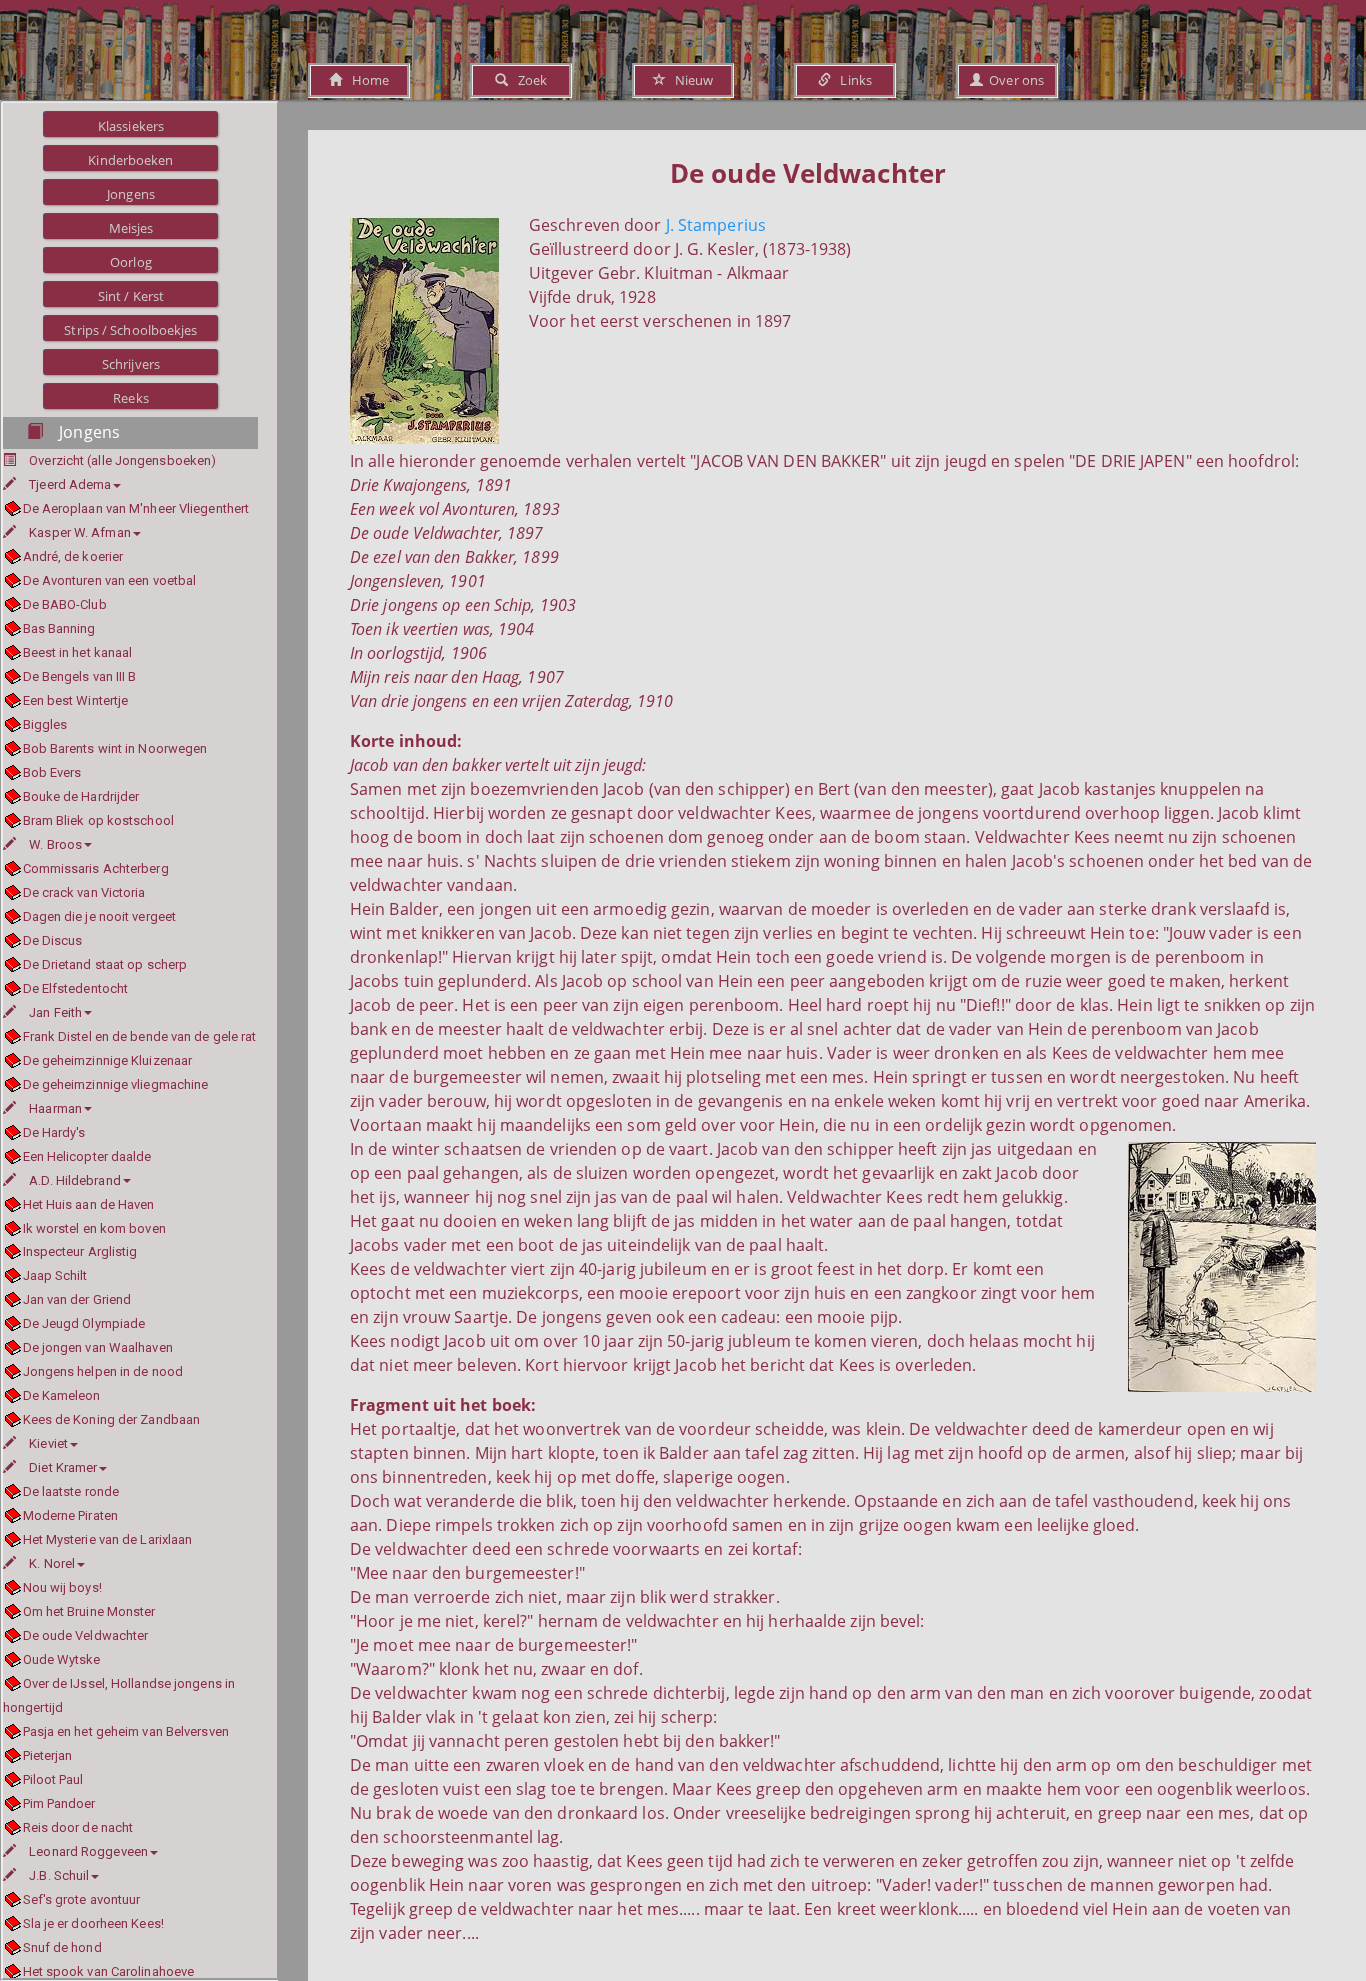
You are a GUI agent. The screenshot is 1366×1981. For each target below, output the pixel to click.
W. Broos (55, 844)
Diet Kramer (63, 1467)
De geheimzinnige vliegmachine (115, 1084)
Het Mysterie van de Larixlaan (107, 1539)
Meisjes (131, 228)
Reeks (131, 398)
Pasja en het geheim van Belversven (126, 1731)
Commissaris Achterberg (96, 868)
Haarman (55, 1108)
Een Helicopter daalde (87, 1156)
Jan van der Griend (77, 1299)
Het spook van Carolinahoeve (108, 1971)
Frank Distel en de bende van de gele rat (140, 1036)
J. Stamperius (716, 225)
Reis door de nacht (78, 1827)
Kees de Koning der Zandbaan (111, 1419)
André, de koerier (73, 556)
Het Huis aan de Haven (89, 1204)
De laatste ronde (71, 1491)
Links (851, 80)
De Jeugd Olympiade (84, 1323)
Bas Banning (59, 628)
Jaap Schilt (55, 1275)
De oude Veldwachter (85, 1635)
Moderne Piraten (70, 1515)
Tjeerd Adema (70, 484)
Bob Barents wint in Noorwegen (115, 748)
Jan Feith (55, 1012)
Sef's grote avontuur (82, 1899)
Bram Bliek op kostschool (98, 820)
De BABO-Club (65, 604)
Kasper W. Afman (80, 532)
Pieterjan (47, 1755)
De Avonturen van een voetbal (109, 580)
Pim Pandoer (59, 1803)
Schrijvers (131, 364)
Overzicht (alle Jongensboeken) (122, 460)
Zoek (527, 80)
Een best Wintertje (75, 700)
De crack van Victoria (84, 892)
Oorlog (131, 262)
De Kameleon (62, 1395)
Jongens (131, 194)
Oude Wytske (62, 1659)
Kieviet (48, 1443)
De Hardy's (54, 1132)
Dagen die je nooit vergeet (99, 916)
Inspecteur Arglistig (80, 1251)
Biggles (45, 724)
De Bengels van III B (80, 676)
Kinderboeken (130, 160)
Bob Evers (52, 772)
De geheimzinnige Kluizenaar (107, 1060)
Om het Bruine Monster (89, 1611)
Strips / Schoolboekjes (130, 330)
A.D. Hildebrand (75, 1180)
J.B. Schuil (59, 1875)
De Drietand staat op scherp (105, 964)
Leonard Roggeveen (88, 1851)
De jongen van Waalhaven (98, 1347)
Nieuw (690, 80)
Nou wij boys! (62, 1587)
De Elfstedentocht (75, 988)
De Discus (52, 940)
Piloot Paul (53, 1779)
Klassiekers (131, 126)
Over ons (1013, 80)
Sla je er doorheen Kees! (93, 1923)
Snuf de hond (62, 1947)
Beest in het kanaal (77, 652)
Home (365, 80)
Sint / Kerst (131, 296)
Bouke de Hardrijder (81, 796)
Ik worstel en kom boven (94, 1228)
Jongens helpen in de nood (103, 1371)
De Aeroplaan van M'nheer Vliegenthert (136, 508)
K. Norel (52, 1563)
